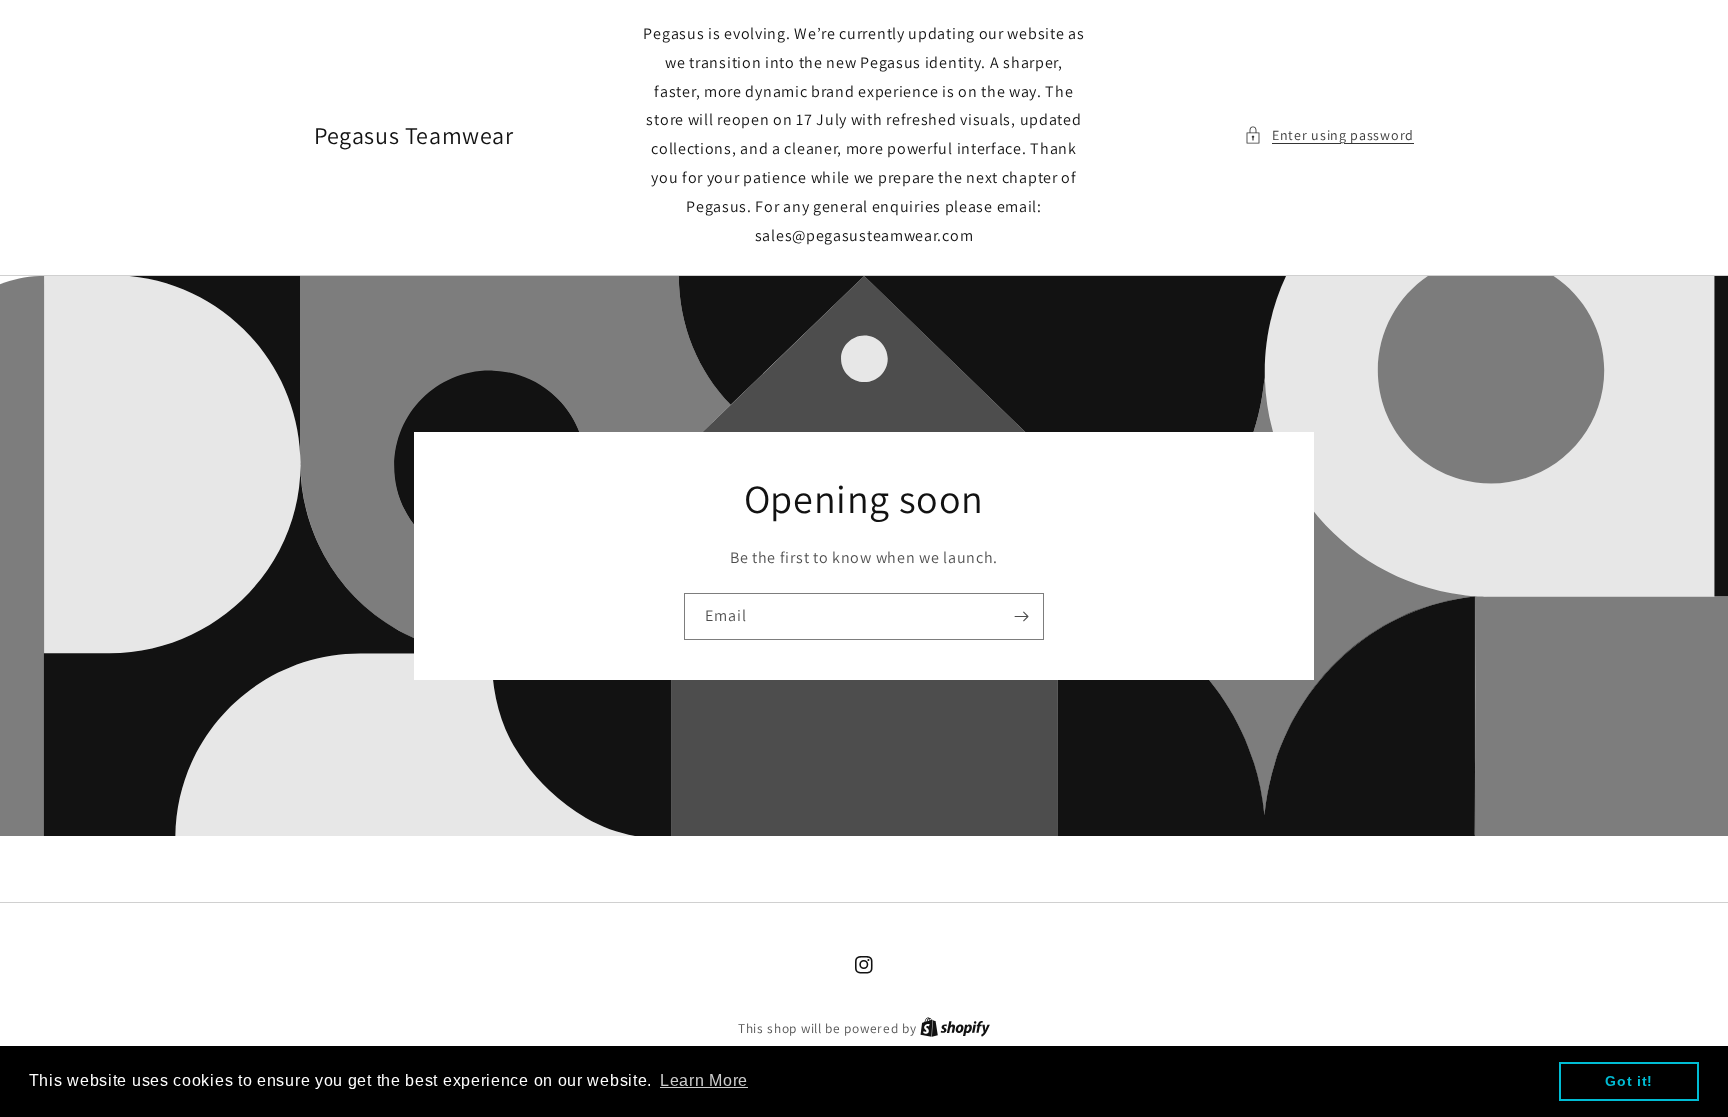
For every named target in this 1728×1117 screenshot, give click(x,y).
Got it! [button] (1629, 1081)
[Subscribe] (1021, 616)
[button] (1329, 135)
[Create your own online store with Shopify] (955, 1028)
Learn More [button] (704, 1080)
